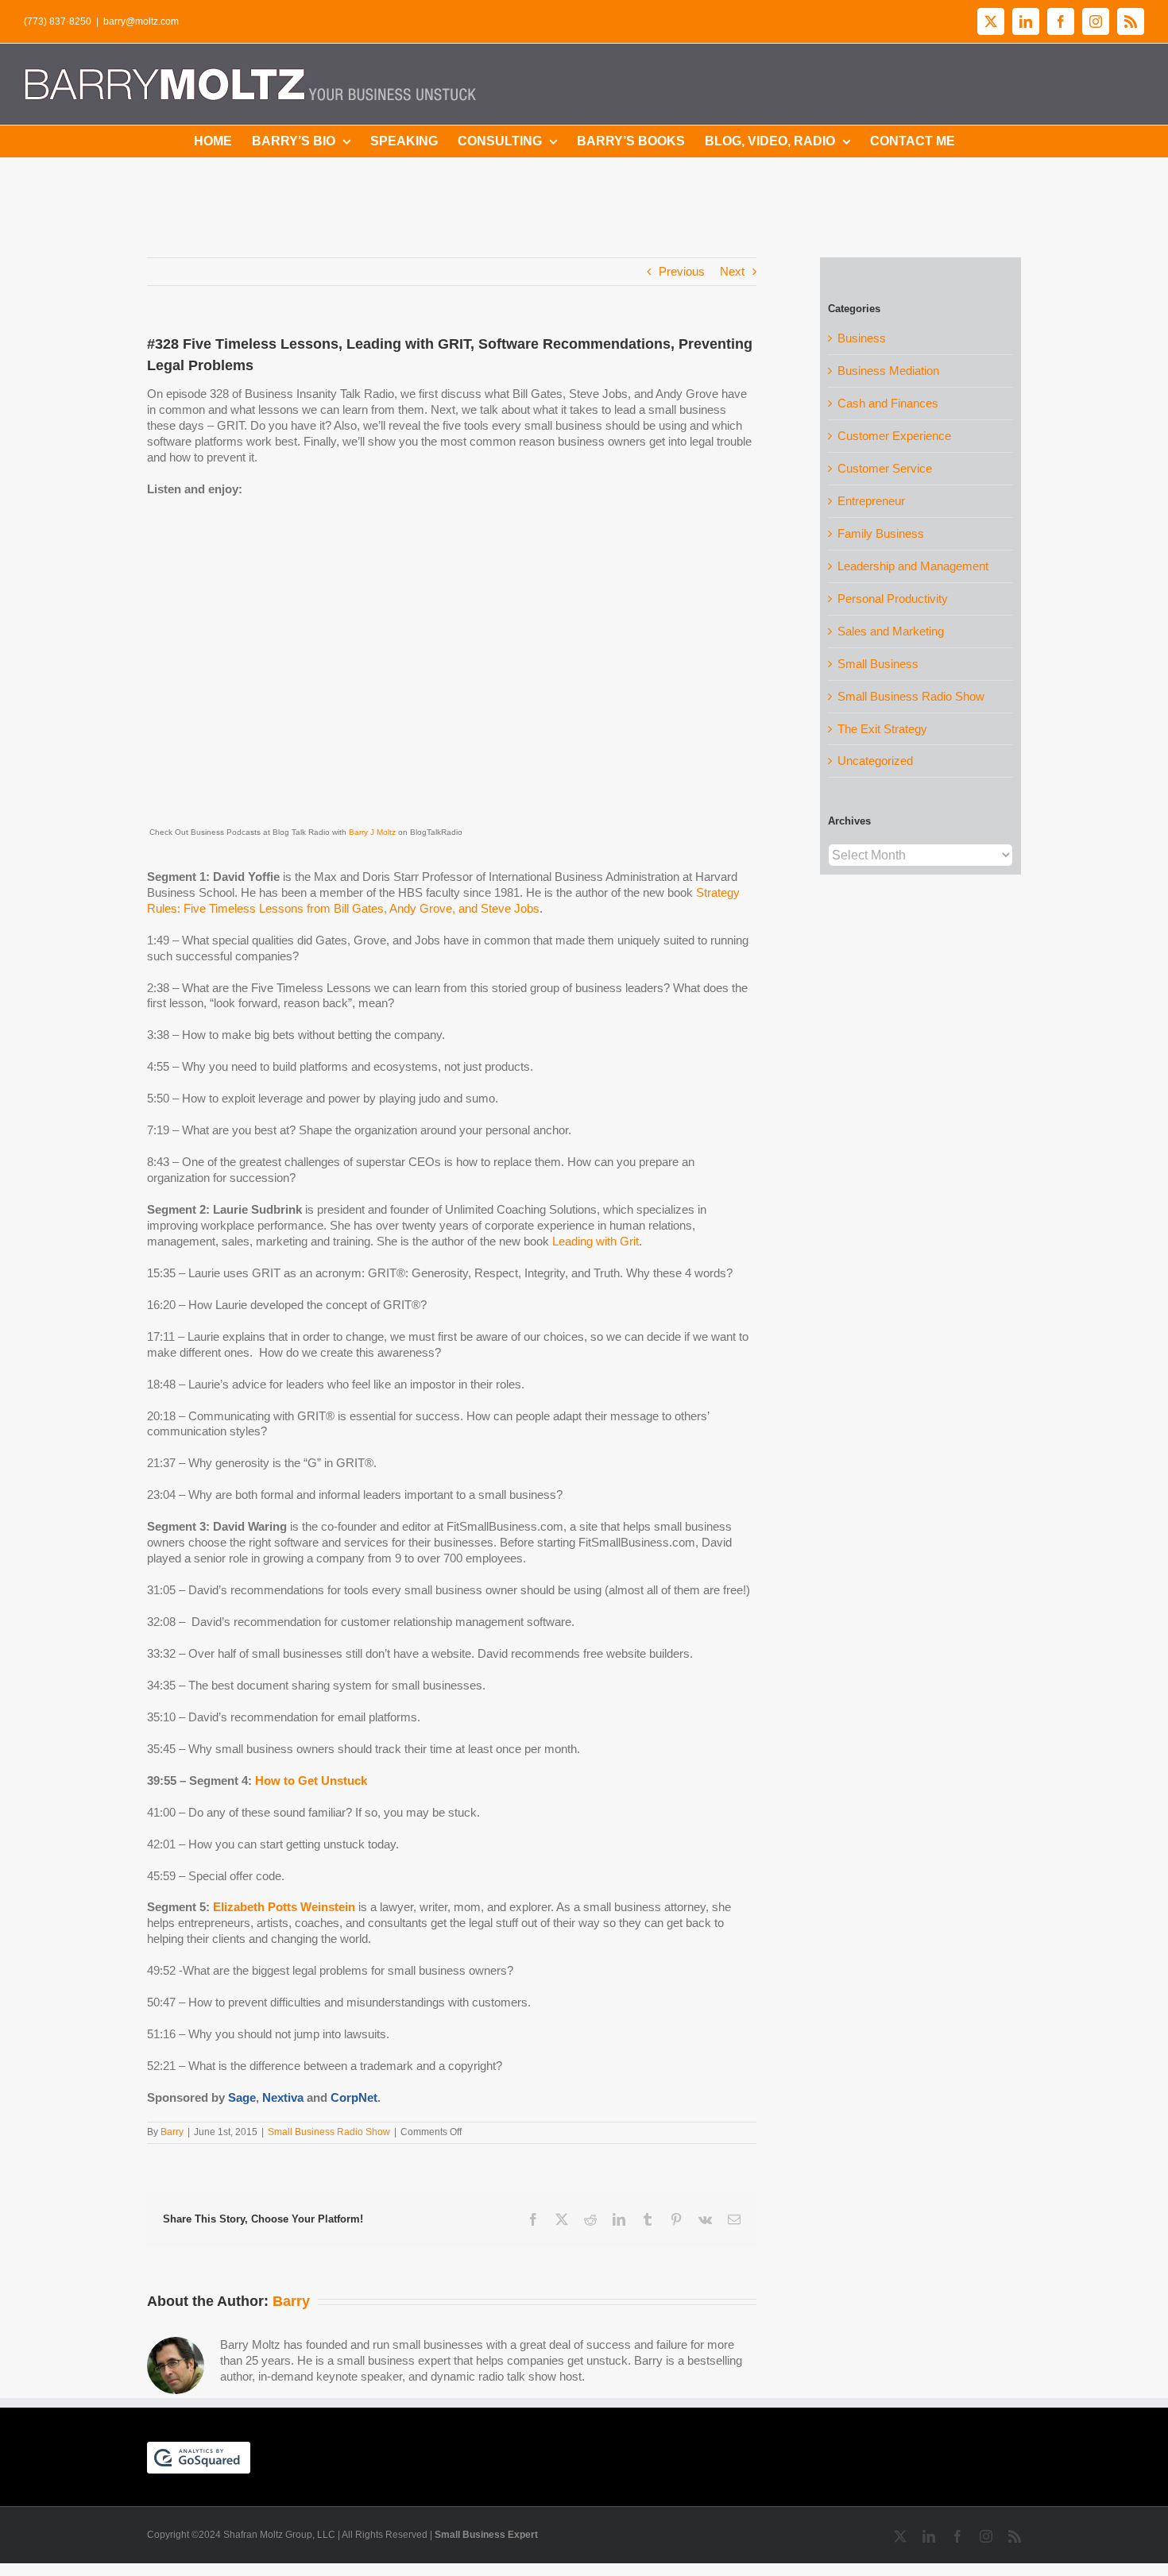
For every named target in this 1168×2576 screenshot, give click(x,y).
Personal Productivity (893, 599)
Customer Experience (894, 436)
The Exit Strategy (882, 729)
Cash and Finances (888, 403)
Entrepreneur (871, 501)
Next (732, 271)
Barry (172, 2132)
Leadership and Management (913, 566)
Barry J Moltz (372, 832)
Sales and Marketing (891, 631)
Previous (682, 271)
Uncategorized (875, 761)
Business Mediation (888, 371)
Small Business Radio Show (329, 2132)
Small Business (878, 664)
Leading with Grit (596, 1241)
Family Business (881, 533)
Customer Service (885, 468)
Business (862, 338)
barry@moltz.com (141, 21)
